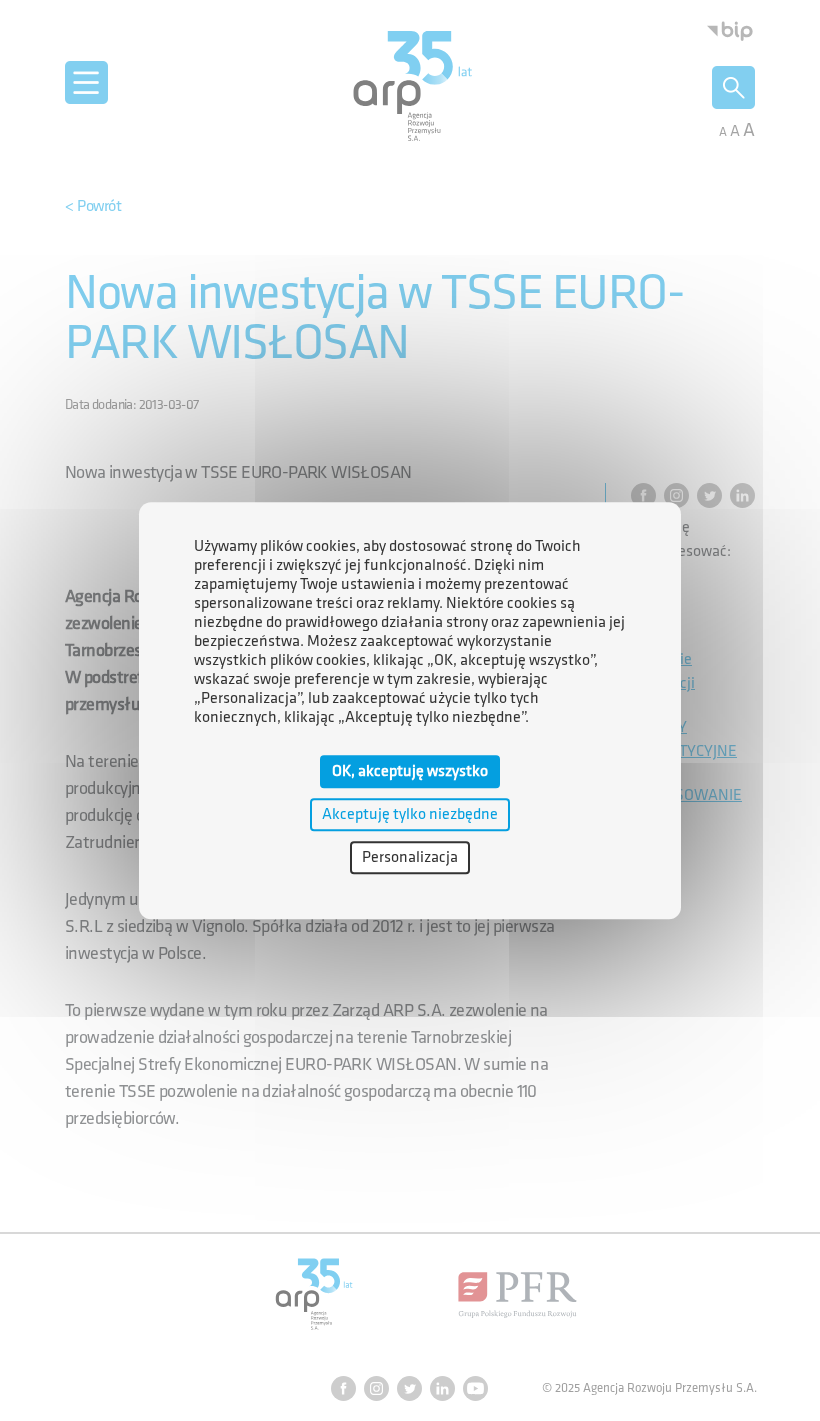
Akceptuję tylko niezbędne (410, 814)
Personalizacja (410, 857)
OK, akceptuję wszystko (410, 771)
